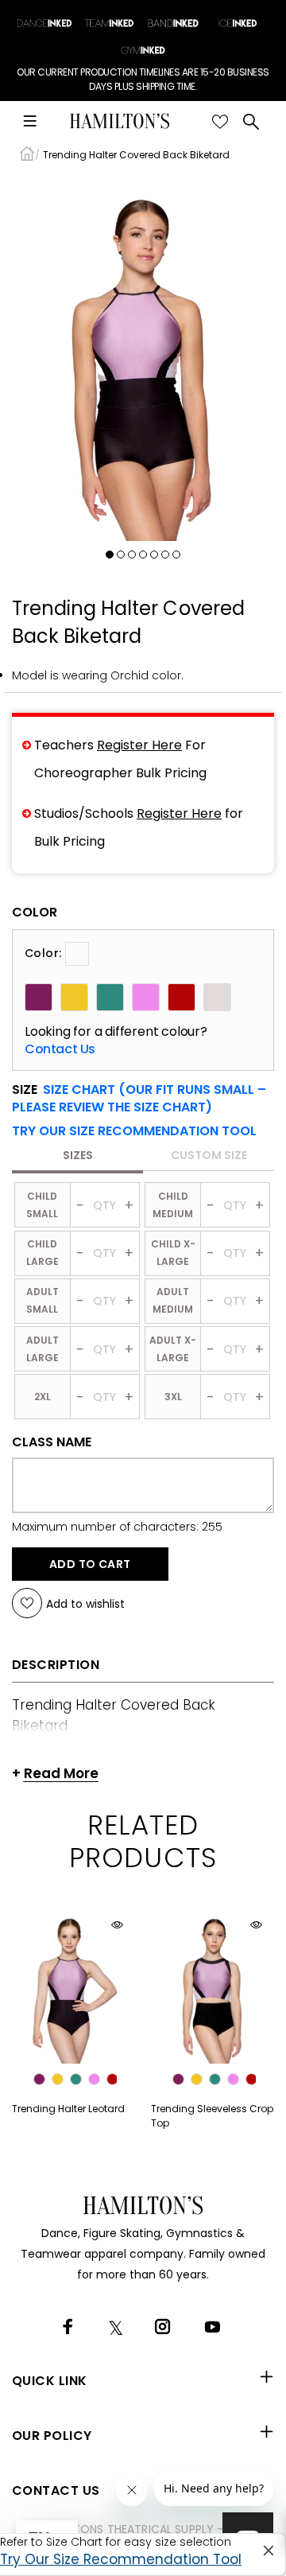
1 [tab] (110, 555)
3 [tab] (132, 555)
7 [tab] (176, 555)
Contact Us (60, 1049)
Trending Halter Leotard (68, 2109)
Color (35, 912)
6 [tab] (165, 555)
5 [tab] (154, 555)
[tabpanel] (143, 358)
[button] (134, 1131)
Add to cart (90, 1564)
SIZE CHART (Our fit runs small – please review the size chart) (139, 1098)
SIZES (78, 1155)
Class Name (52, 1442)
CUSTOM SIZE (209, 1155)
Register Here (139, 745)
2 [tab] (121, 555)
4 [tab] (143, 555)
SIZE (139, 1099)
